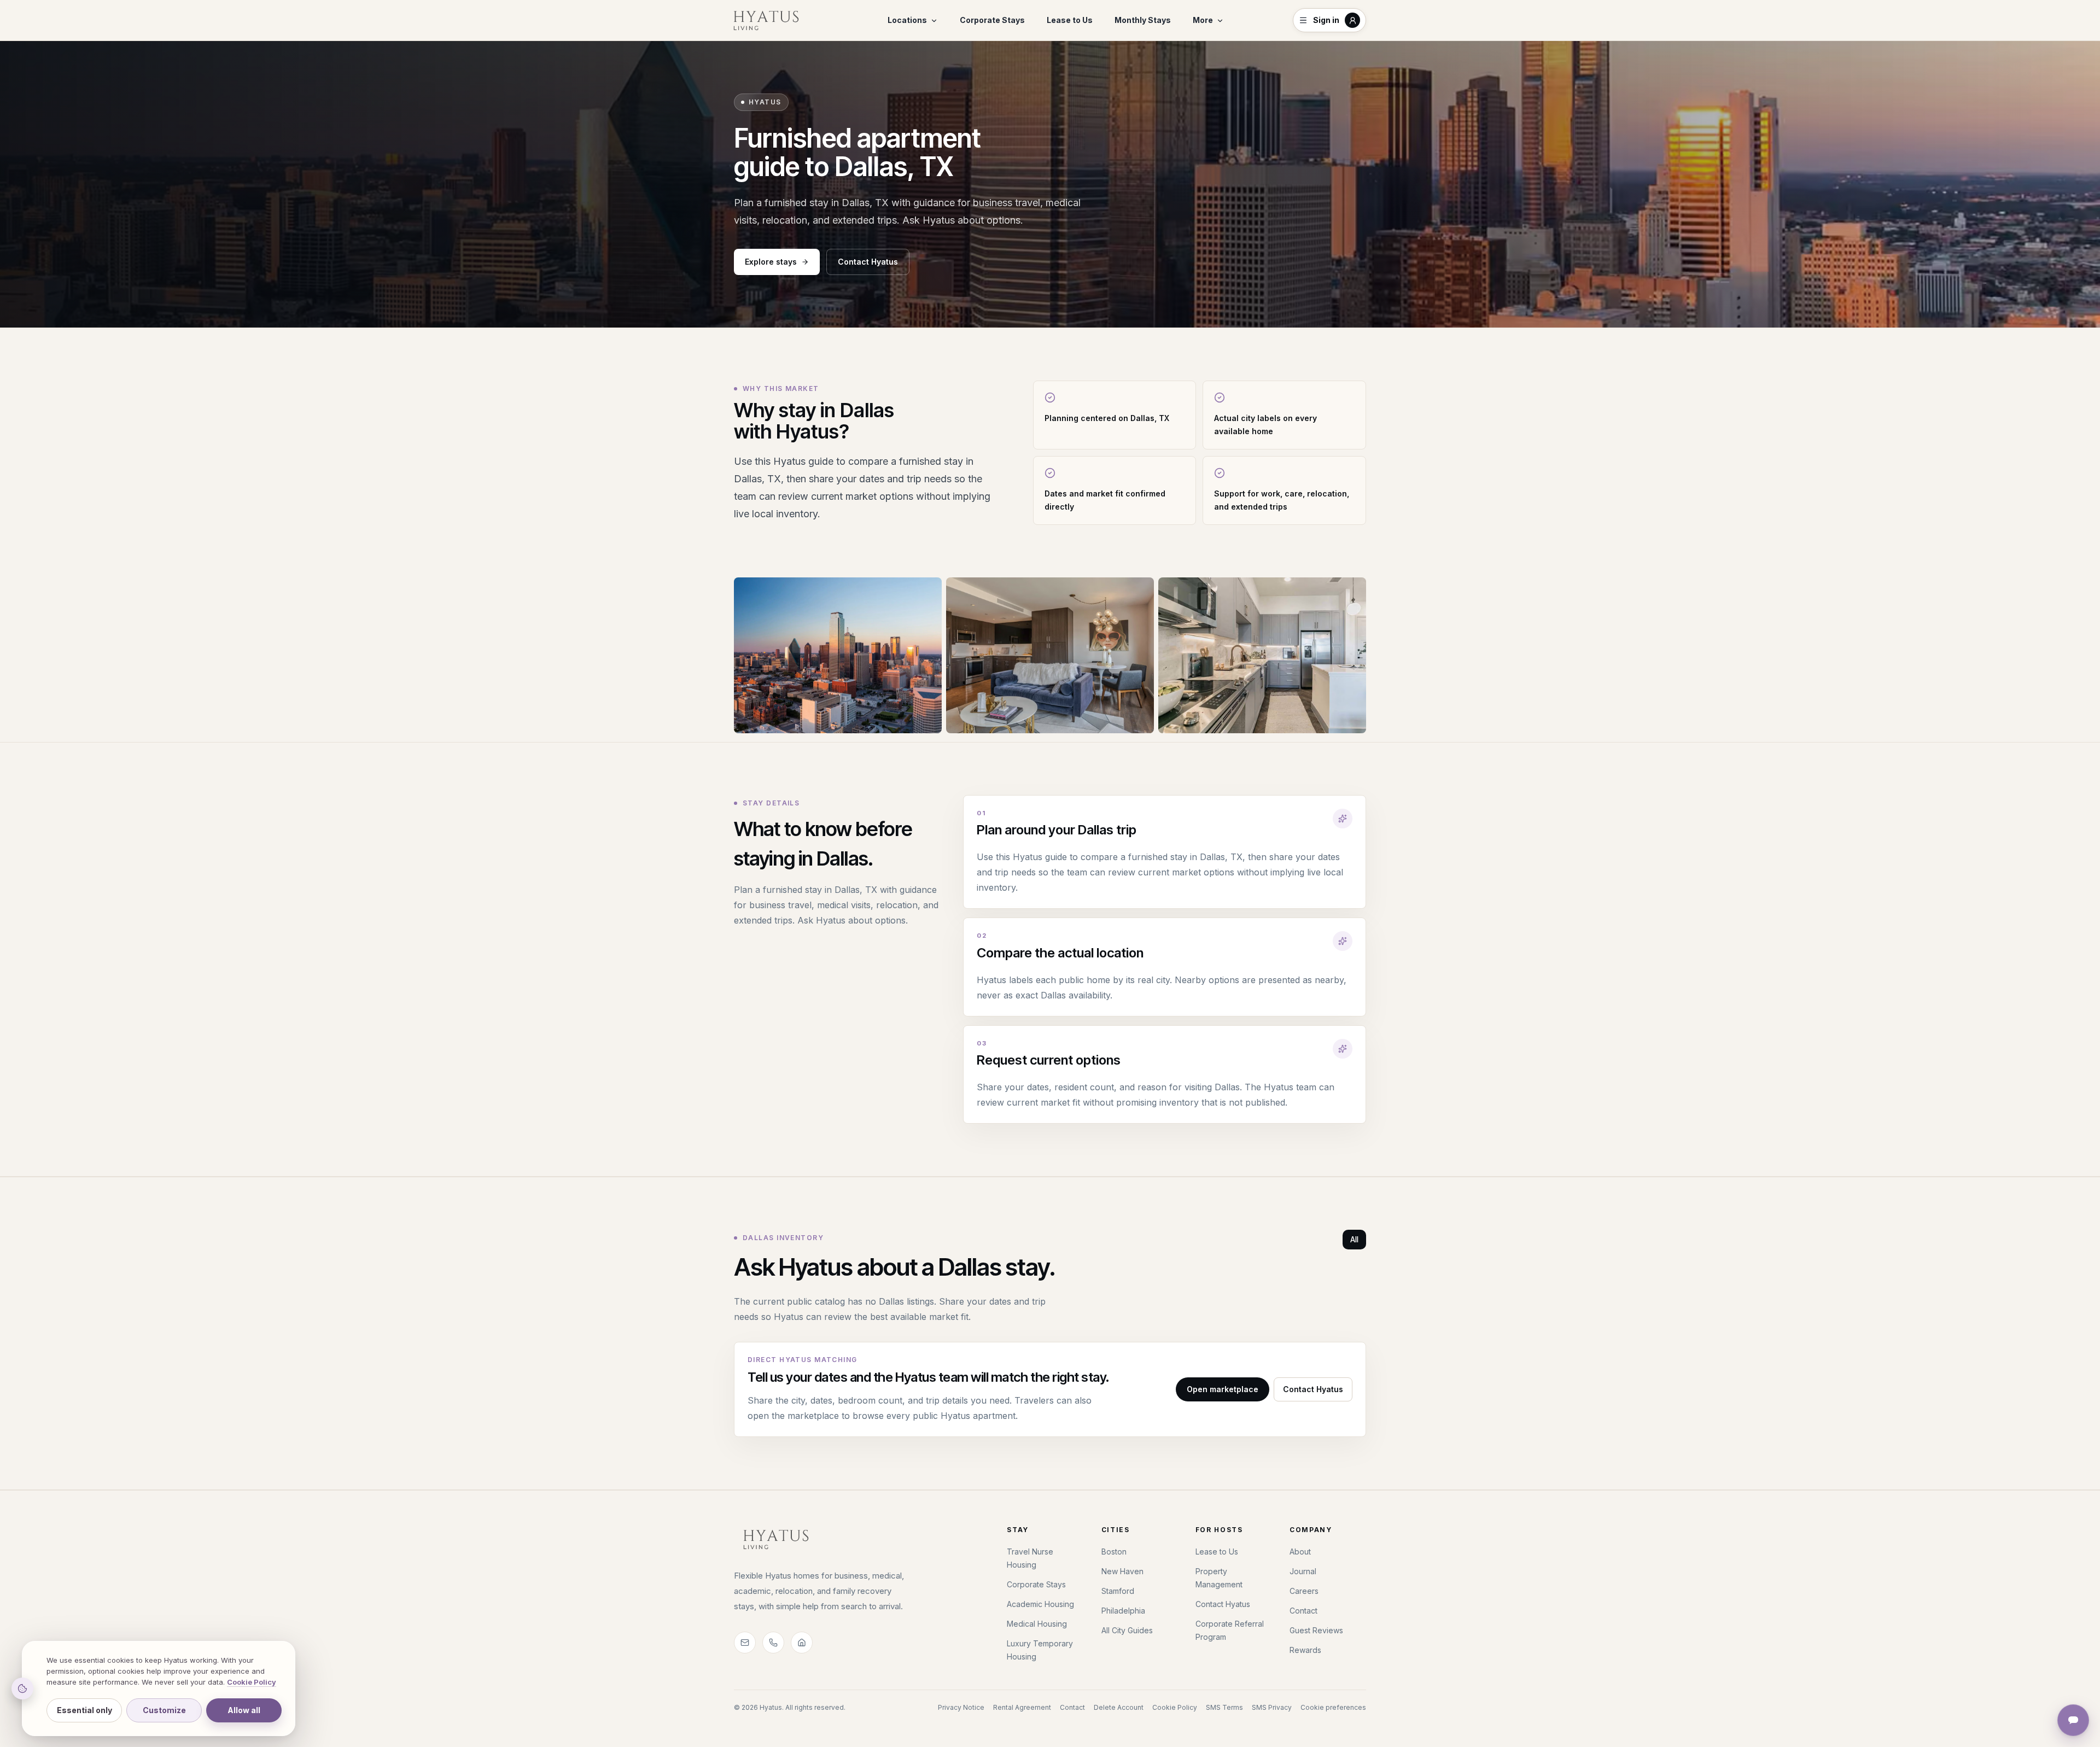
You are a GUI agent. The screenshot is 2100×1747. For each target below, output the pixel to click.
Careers (1304, 1591)
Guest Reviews (1316, 1630)
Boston (1114, 1552)
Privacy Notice (961, 1707)
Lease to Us (1070, 20)
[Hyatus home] (766, 20)
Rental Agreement (1022, 1707)
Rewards (1305, 1650)
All (1354, 1240)
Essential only (84, 1710)
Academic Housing (1040, 1604)
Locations (907, 20)
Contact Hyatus (868, 262)
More (1203, 20)
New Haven (1122, 1571)
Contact (1303, 1611)
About (1300, 1552)
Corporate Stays (992, 20)
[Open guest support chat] (2073, 1720)
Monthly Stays (1143, 20)
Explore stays (771, 262)
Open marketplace (1223, 1389)
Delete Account (1119, 1707)
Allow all (244, 1710)
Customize (164, 1710)
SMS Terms (1224, 1707)
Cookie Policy (1175, 1707)
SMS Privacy (1272, 1707)
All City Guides (1127, 1630)
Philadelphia (1123, 1611)
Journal (1303, 1571)
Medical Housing (1037, 1624)
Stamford (1118, 1591)
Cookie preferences (1333, 1707)
